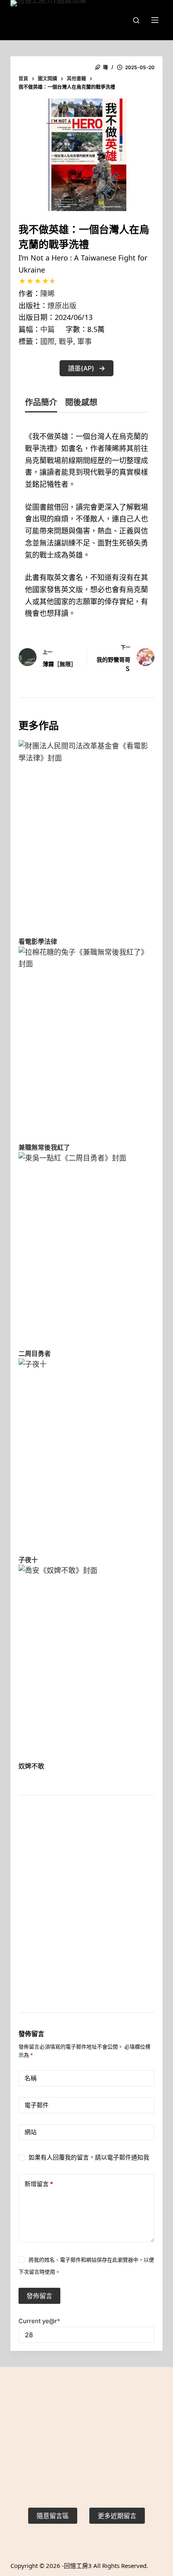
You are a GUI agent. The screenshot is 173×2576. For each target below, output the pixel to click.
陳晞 (47, 293)
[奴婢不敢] (86, 1660)
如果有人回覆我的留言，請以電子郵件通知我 (89, 2157)
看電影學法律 (38, 941)
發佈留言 (39, 2296)
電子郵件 (37, 2105)
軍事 (84, 341)
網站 (31, 2132)
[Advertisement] (86, 1914)
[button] (86, 368)
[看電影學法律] (86, 835)
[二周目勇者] (86, 1247)
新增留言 (39, 2184)
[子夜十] (86, 1454)
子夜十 (28, 1560)
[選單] (155, 20)
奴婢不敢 (31, 1766)
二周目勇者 (35, 1354)
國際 (47, 341)
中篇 (47, 329)
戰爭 (66, 341)
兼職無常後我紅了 (44, 1147)
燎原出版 (62, 306)
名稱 (31, 2078)
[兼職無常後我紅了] (86, 1042)
